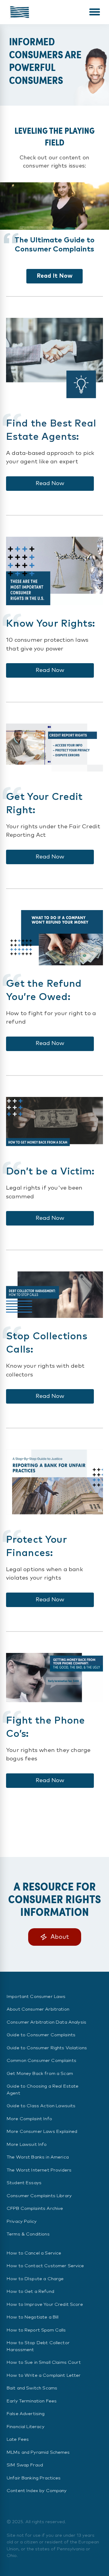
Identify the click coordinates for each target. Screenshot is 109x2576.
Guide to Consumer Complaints (41, 2035)
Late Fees (18, 2439)
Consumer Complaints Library (39, 2196)
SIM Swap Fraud (25, 2465)
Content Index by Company (37, 2491)
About (60, 1937)
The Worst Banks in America (38, 2157)
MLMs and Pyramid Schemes (38, 2452)
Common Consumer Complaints (41, 2061)
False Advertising (26, 2414)
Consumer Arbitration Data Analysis (46, 2022)
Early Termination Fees (32, 2401)
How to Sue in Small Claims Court (44, 2362)
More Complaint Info (29, 2119)
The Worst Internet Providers (39, 2170)
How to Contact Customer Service (45, 2266)
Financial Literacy (26, 2427)
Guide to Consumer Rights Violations (47, 2048)
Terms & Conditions (28, 2234)
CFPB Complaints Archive (35, 2208)
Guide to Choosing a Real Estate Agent (43, 2090)
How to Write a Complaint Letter (44, 2375)
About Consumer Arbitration (38, 2009)
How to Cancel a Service (34, 2253)
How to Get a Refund (30, 2292)
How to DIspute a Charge (35, 2279)
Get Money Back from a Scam (40, 2074)
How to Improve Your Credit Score (45, 2304)
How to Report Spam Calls (36, 2330)
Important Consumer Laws (36, 1997)
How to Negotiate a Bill (33, 2317)
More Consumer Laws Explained (42, 2132)
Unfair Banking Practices (34, 2478)
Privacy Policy (22, 2221)
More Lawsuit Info (27, 2145)
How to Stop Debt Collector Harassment (38, 2346)
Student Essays (24, 2183)
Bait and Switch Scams (32, 2388)
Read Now (50, 483)
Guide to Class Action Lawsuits (41, 2106)
